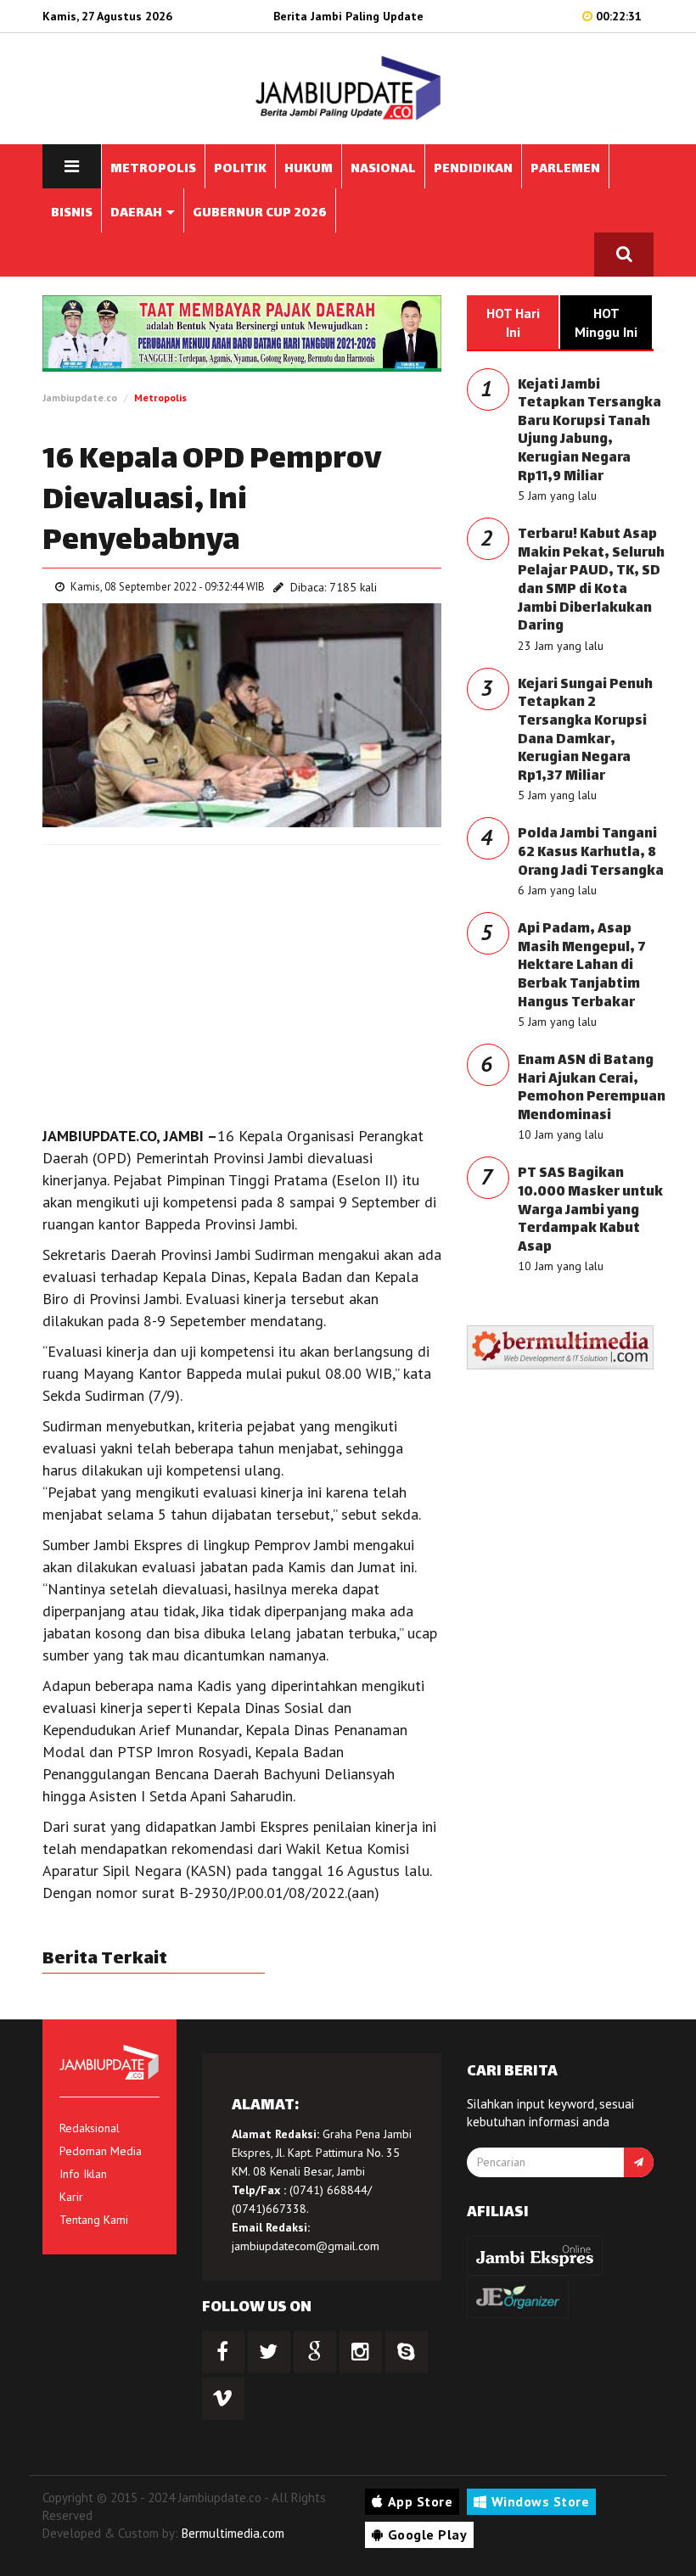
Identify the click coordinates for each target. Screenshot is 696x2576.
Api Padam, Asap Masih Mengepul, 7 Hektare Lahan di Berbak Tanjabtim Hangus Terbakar (582, 966)
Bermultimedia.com (233, 2533)
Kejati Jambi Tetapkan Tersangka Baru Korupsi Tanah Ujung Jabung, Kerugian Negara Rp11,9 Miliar (589, 431)
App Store (421, 2501)
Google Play (428, 2534)
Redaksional (90, 2128)
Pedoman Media (101, 2151)
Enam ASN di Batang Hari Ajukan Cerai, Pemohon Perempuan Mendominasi (592, 1089)
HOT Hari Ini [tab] (513, 322)
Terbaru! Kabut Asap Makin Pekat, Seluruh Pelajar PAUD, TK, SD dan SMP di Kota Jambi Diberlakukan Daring (591, 581)
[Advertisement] (242, 981)
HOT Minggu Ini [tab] (606, 322)
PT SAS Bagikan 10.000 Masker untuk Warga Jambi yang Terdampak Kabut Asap (590, 1210)
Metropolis (160, 398)
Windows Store (541, 2501)
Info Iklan (83, 2174)
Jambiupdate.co (80, 398)
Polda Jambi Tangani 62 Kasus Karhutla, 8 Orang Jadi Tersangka (591, 853)
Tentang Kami (94, 2220)
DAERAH (138, 213)
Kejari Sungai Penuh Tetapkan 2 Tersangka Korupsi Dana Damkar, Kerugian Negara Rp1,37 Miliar (585, 731)
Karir (71, 2197)
